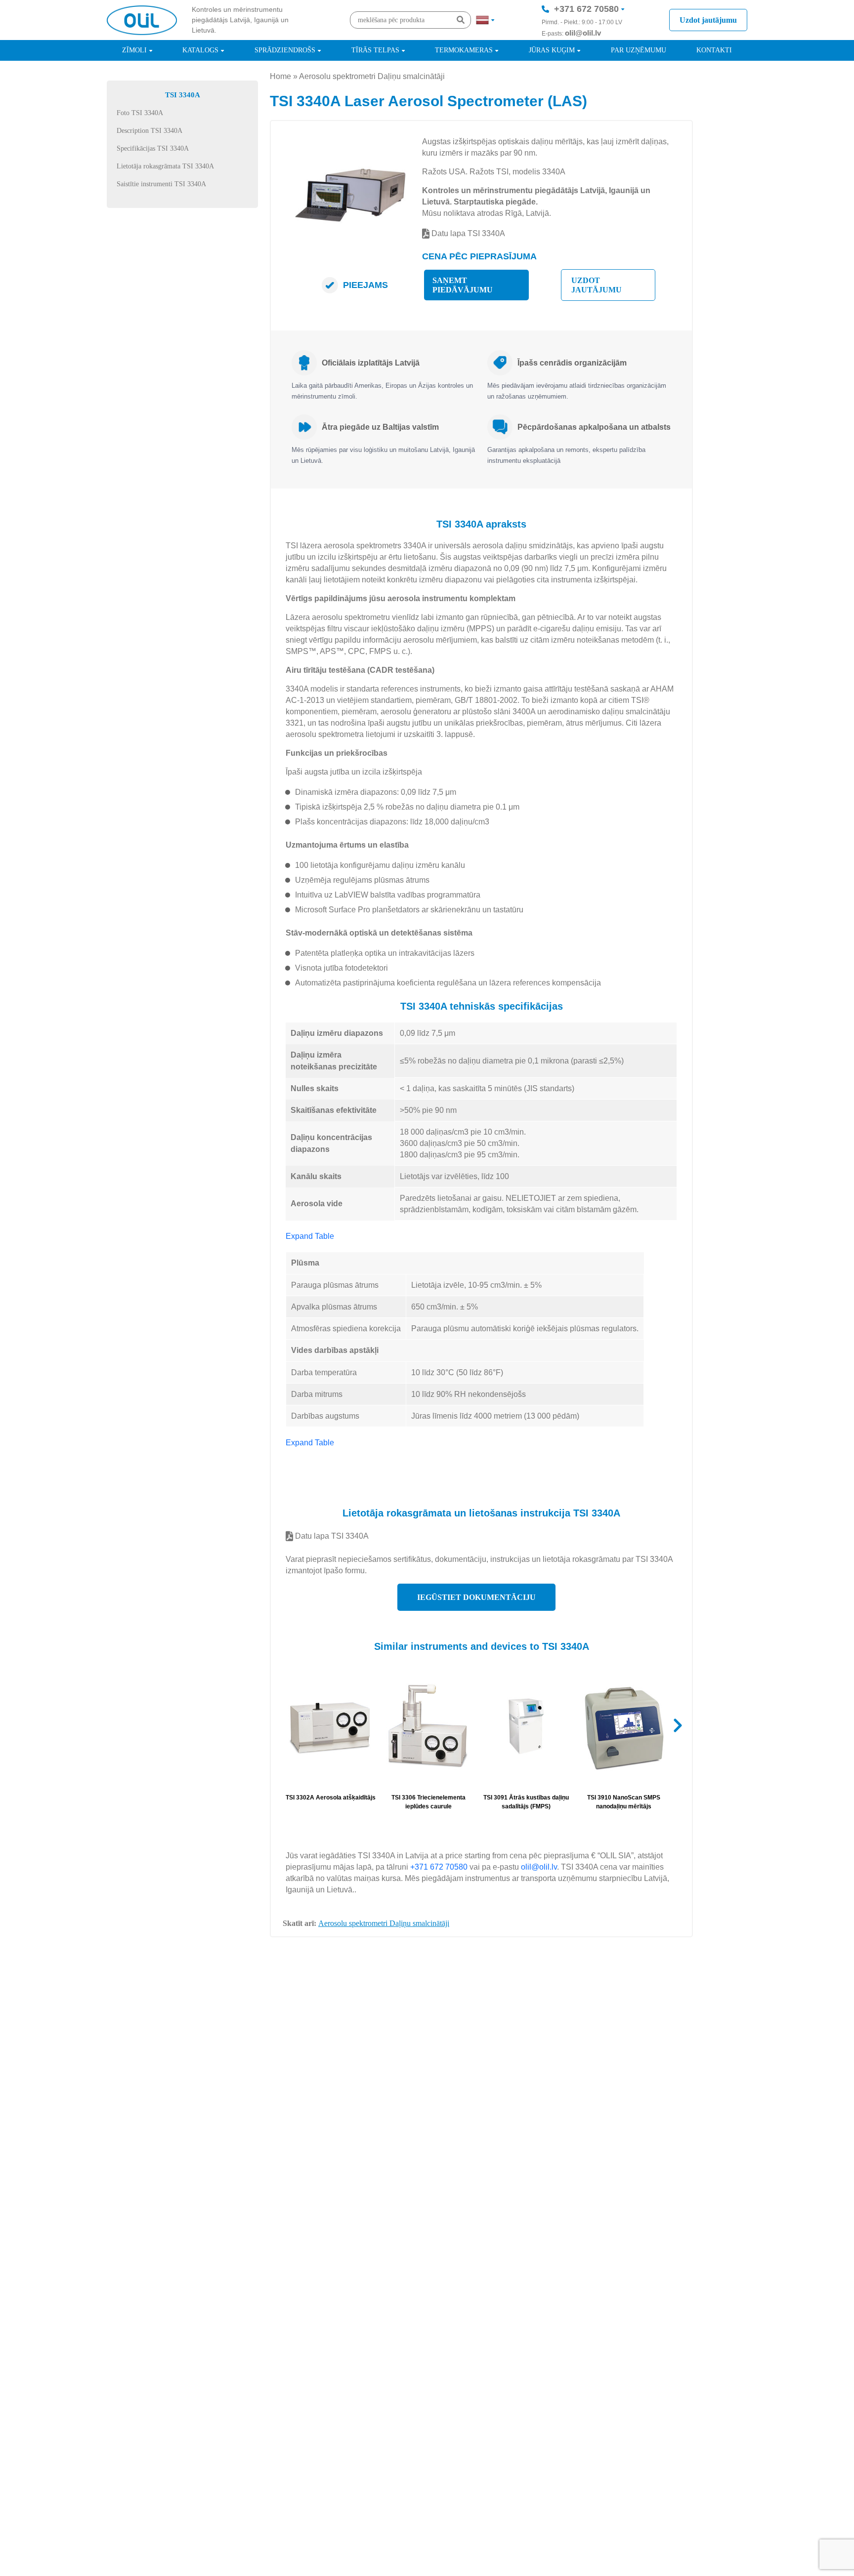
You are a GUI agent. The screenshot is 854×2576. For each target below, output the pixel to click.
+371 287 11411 (586, 39)
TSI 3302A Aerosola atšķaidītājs (331, 1798)
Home (280, 76)
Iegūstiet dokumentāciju (476, 1597)
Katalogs (200, 50)
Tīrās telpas (375, 50)
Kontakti (714, 50)
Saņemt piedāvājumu (463, 285)
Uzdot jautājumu (708, 20)
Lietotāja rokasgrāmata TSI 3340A (165, 166)
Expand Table (310, 1236)
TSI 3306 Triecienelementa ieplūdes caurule (428, 1802)
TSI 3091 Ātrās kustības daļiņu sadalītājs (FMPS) (526, 1802)
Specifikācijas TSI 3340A (153, 148)
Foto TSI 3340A (140, 113)
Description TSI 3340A (149, 131)
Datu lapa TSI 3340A (467, 233)
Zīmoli (134, 50)
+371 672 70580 (586, 9)
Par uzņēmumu (639, 50)
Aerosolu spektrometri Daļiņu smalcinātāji (372, 76)
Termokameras (464, 50)
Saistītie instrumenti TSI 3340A (161, 184)
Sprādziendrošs (285, 50)
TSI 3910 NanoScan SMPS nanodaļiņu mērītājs (624, 1802)
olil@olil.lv (583, 33)
